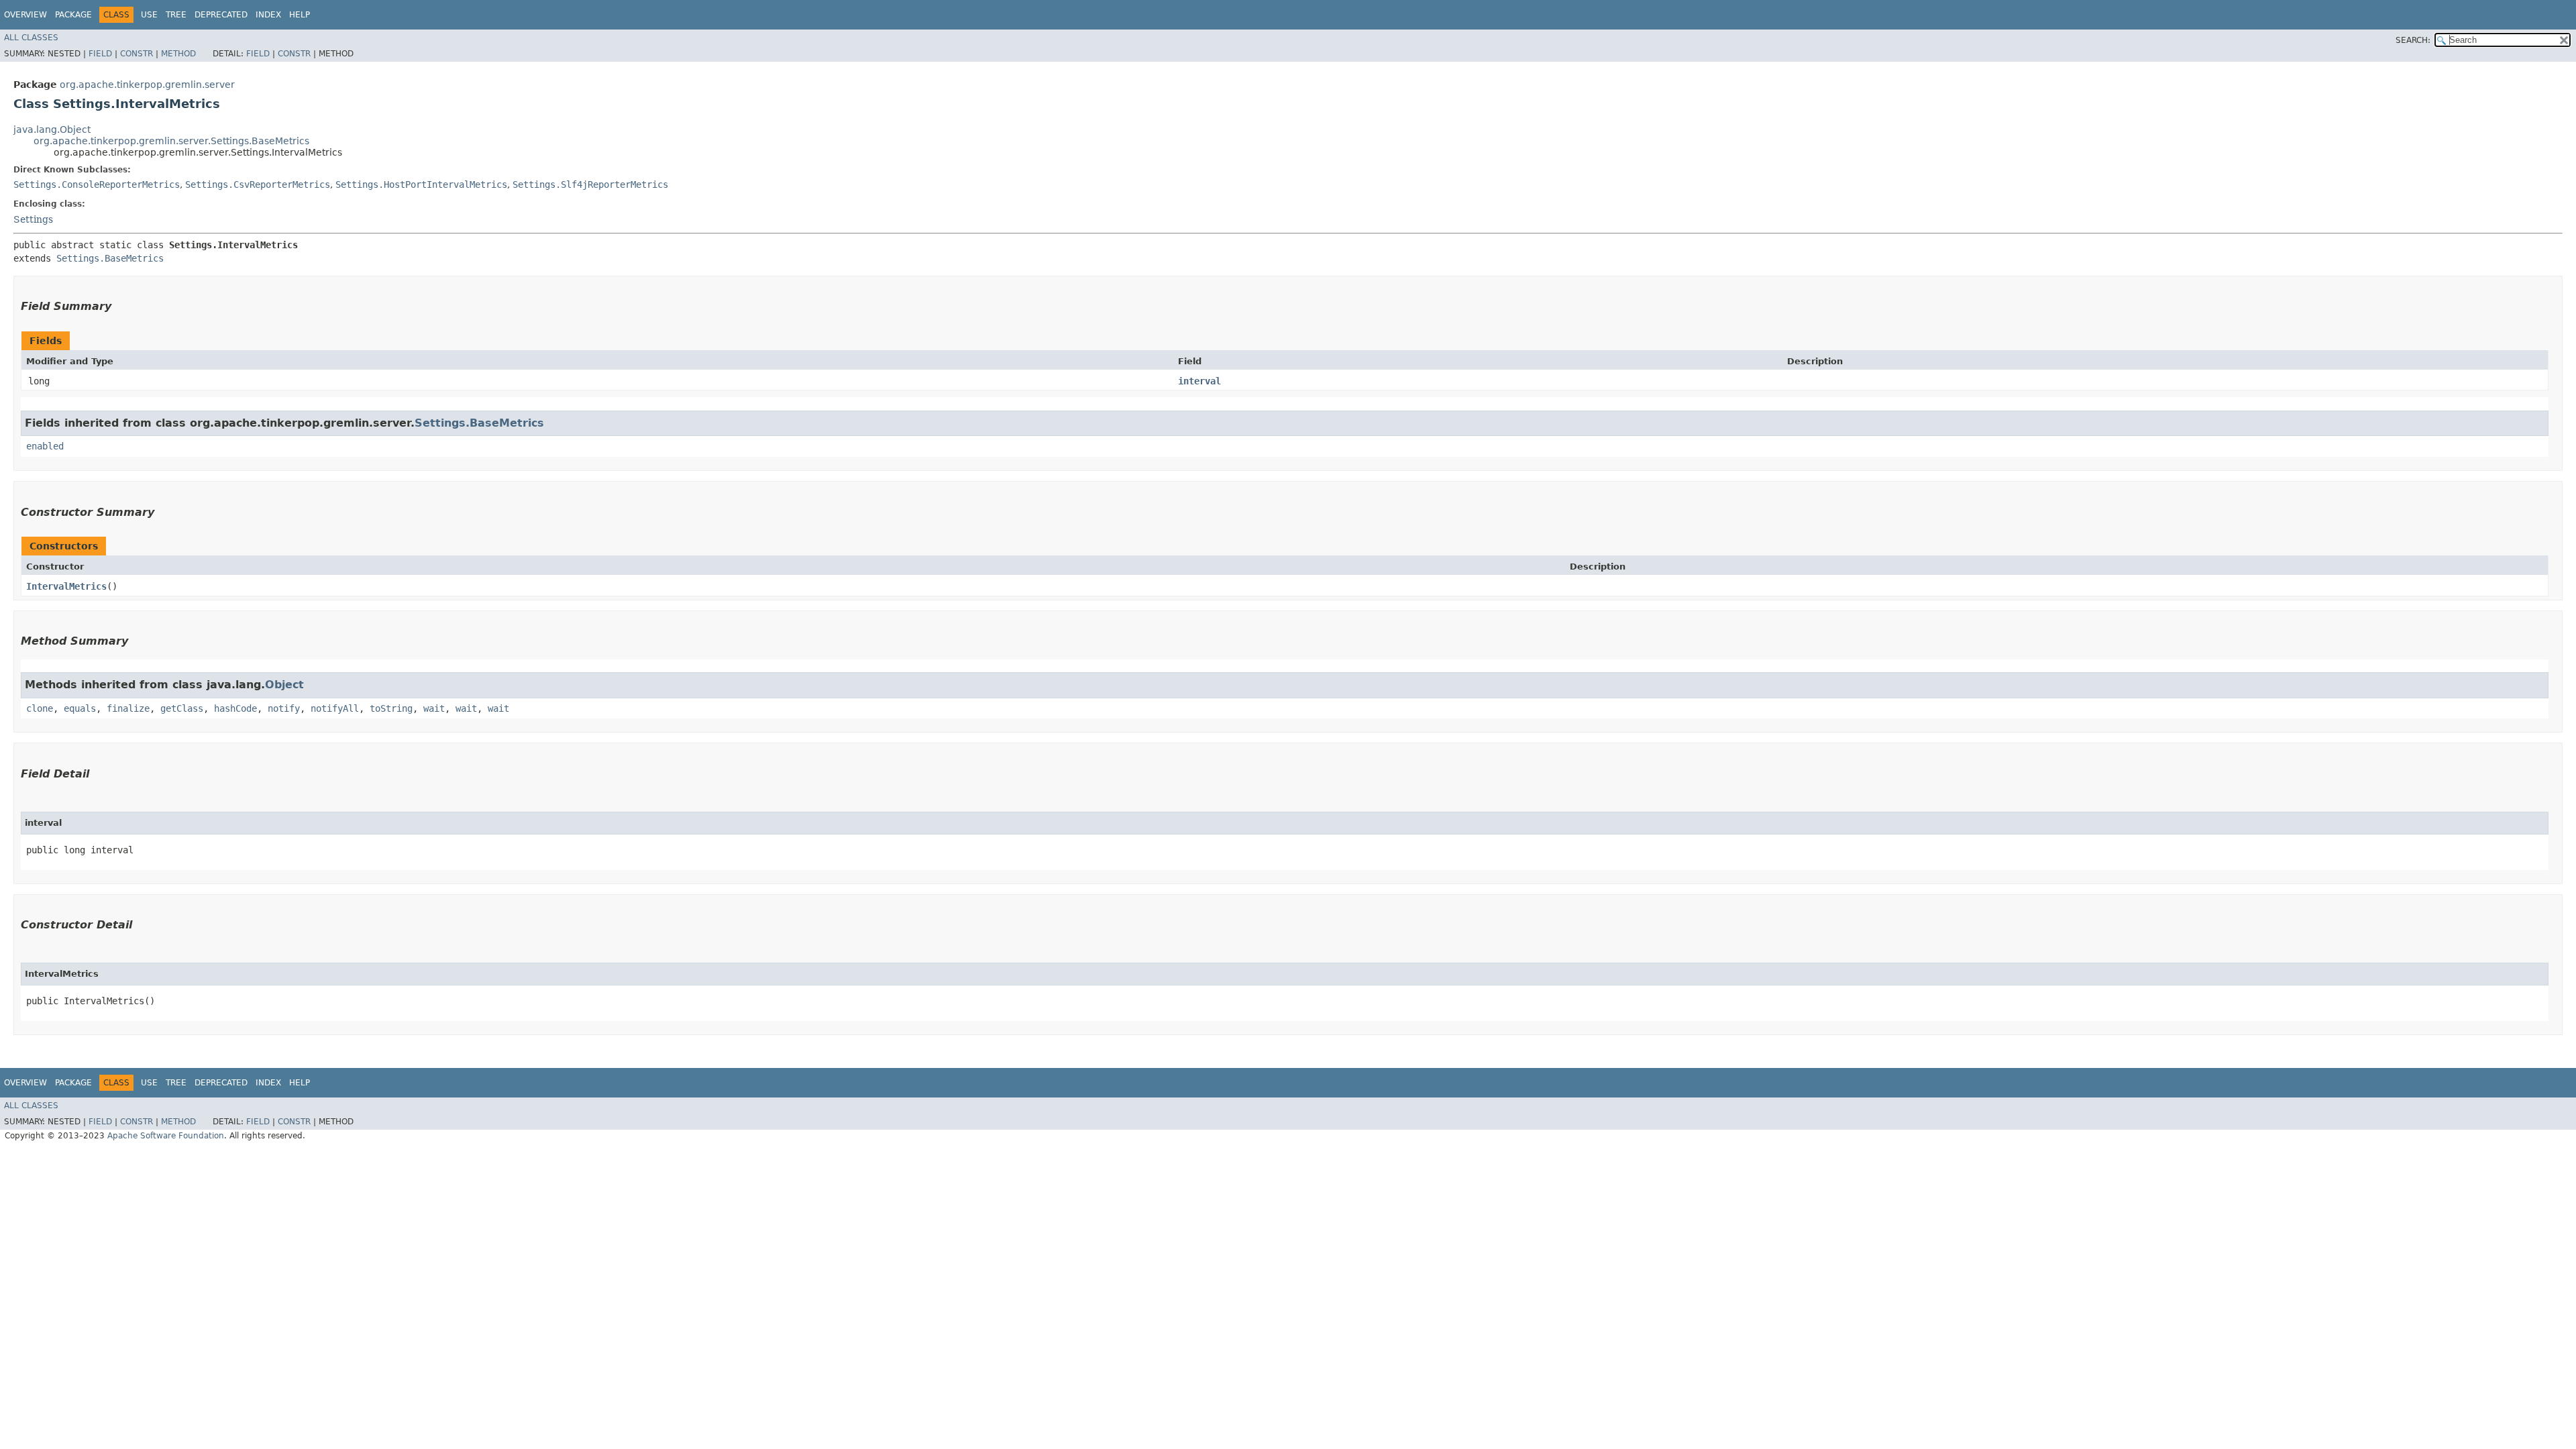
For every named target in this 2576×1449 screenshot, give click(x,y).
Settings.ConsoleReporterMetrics (97, 184)
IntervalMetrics (66, 586)
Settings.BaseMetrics (110, 258)
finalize (128, 708)
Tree (176, 15)
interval (1199, 381)
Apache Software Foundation (166, 1136)
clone (40, 708)
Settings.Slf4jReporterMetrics (590, 184)
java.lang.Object (52, 129)
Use (149, 15)
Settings (33, 219)
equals (80, 708)
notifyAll (335, 708)
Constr (137, 54)
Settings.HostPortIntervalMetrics (421, 184)
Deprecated (221, 15)
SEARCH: (2413, 40)
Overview (25, 15)
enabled (45, 446)
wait (434, 708)
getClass (182, 708)
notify (284, 708)
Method (178, 54)
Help (300, 15)
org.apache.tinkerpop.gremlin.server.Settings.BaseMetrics (171, 141)
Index (268, 15)
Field (100, 54)
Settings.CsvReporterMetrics (258, 184)
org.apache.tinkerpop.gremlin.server (147, 85)
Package (73, 15)
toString (391, 708)
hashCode (235, 708)
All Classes (31, 38)
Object (284, 685)
